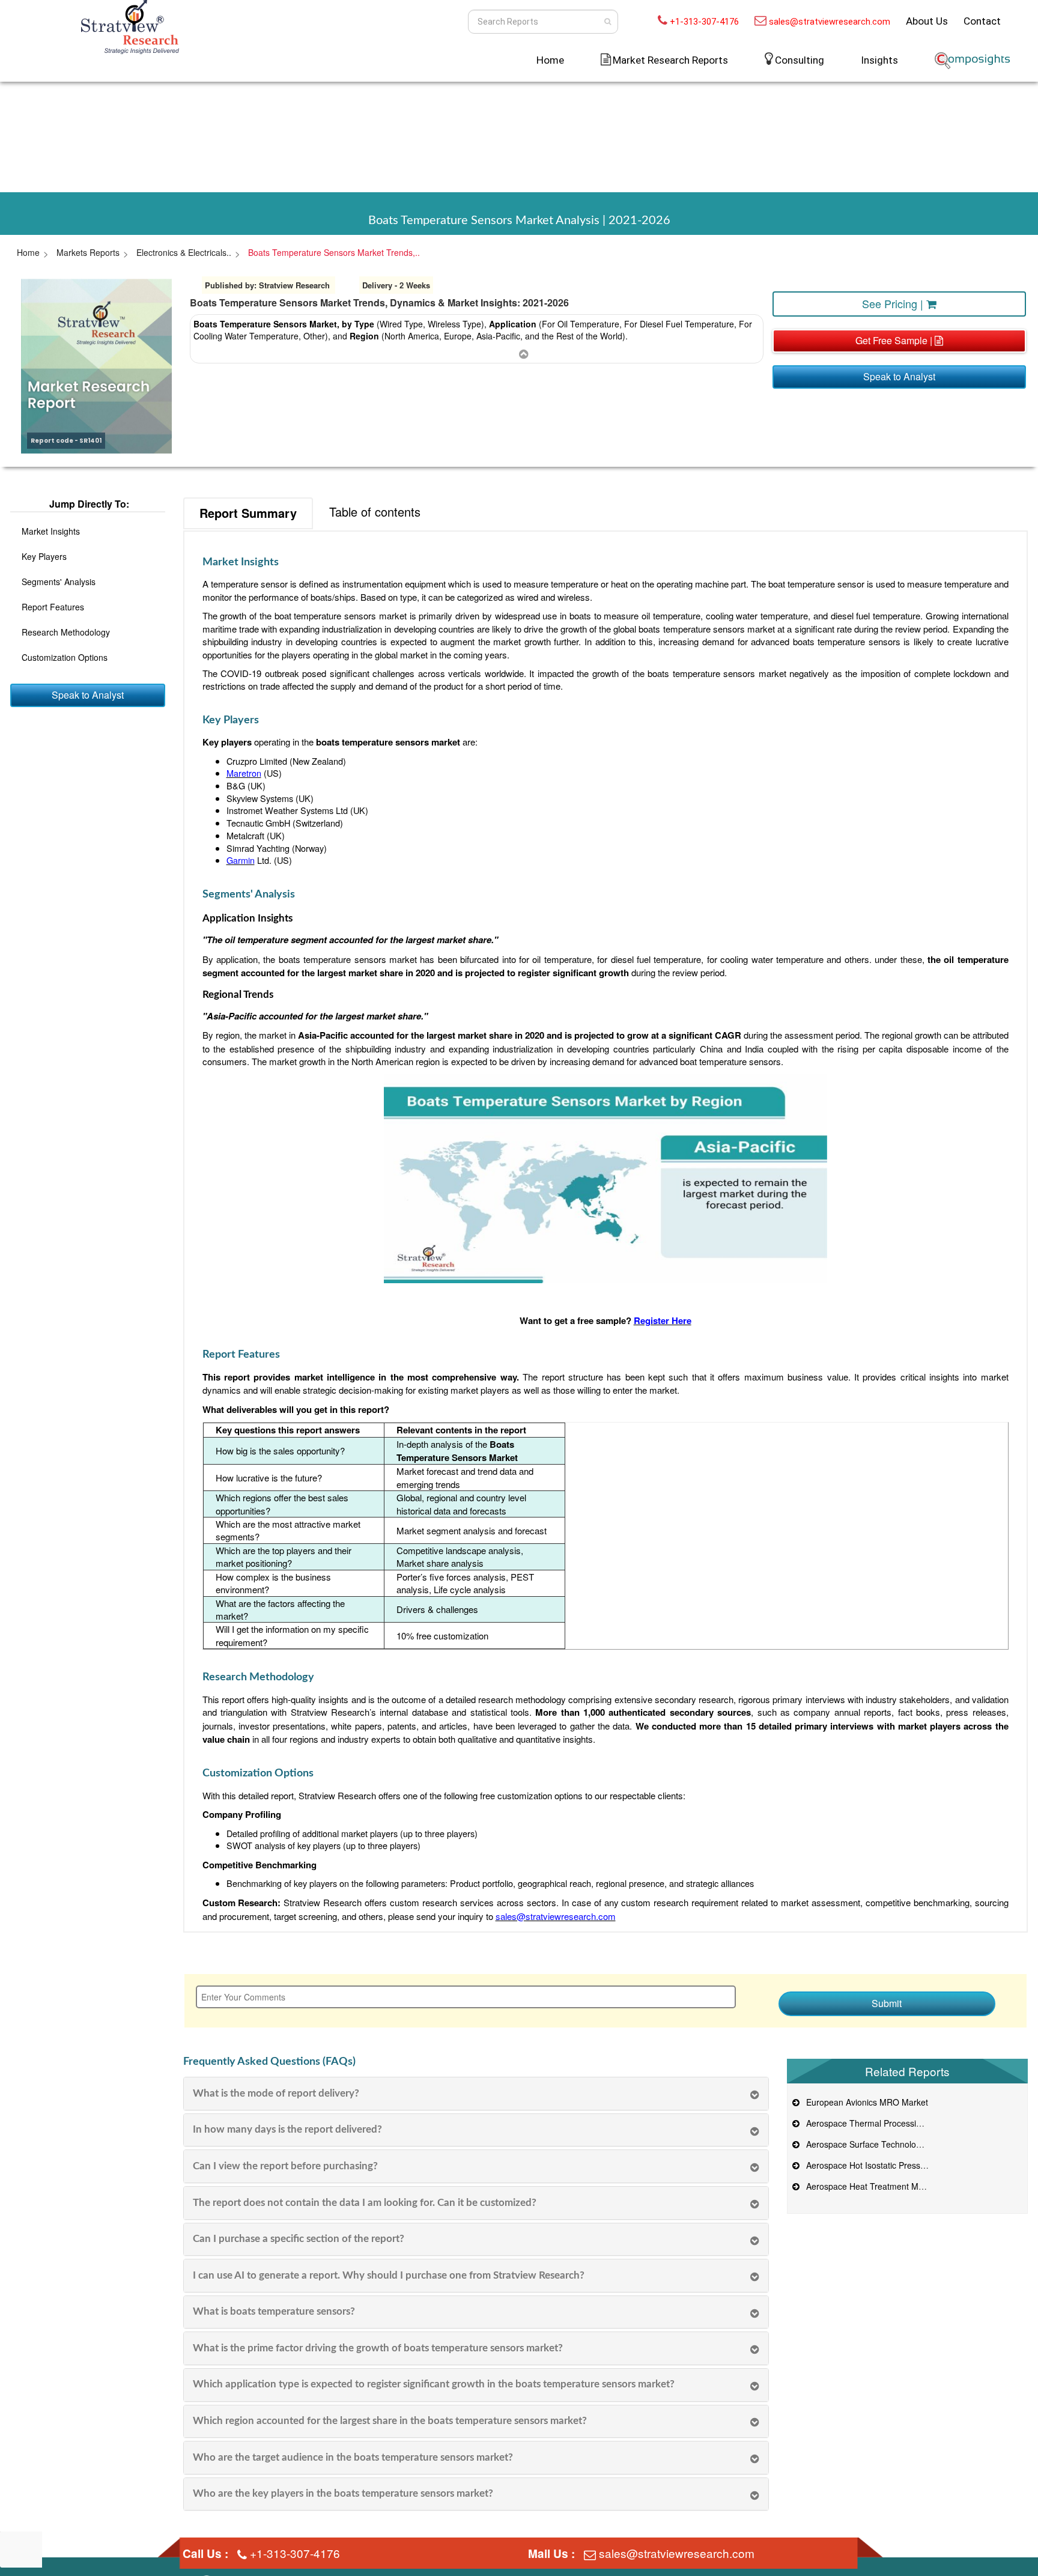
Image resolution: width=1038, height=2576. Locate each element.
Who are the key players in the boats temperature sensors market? (343, 2493)
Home (550, 60)
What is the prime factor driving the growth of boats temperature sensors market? (378, 2348)
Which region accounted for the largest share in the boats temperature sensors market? (390, 2421)
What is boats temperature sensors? (274, 2311)
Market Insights (51, 531)
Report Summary (248, 513)
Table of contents (375, 512)
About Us (927, 21)
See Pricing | (894, 303)
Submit (887, 2003)
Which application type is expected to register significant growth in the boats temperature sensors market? (434, 2384)
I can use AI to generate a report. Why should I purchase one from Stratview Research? (389, 2275)
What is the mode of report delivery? (276, 2093)
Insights (879, 60)
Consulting (800, 60)
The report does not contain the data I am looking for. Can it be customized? (365, 2203)
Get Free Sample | (895, 340)
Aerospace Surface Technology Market (878, 2144)
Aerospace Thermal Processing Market (878, 2123)
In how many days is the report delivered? (287, 2129)
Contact (982, 21)
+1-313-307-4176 (704, 22)
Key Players (44, 556)
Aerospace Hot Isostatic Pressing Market (881, 2165)
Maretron (244, 773)
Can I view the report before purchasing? (285, 2166)
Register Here (663, 1320)
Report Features (53, 607)
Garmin (241, 860)
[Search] (608, 22)
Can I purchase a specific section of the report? (299, 2239)
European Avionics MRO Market (865, 2102)
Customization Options (65, 657)
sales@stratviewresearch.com (830, 22)
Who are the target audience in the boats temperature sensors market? (353, 2457)
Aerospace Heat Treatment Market (870, 2186)
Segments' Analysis (59, 582)
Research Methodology (66, 632)
